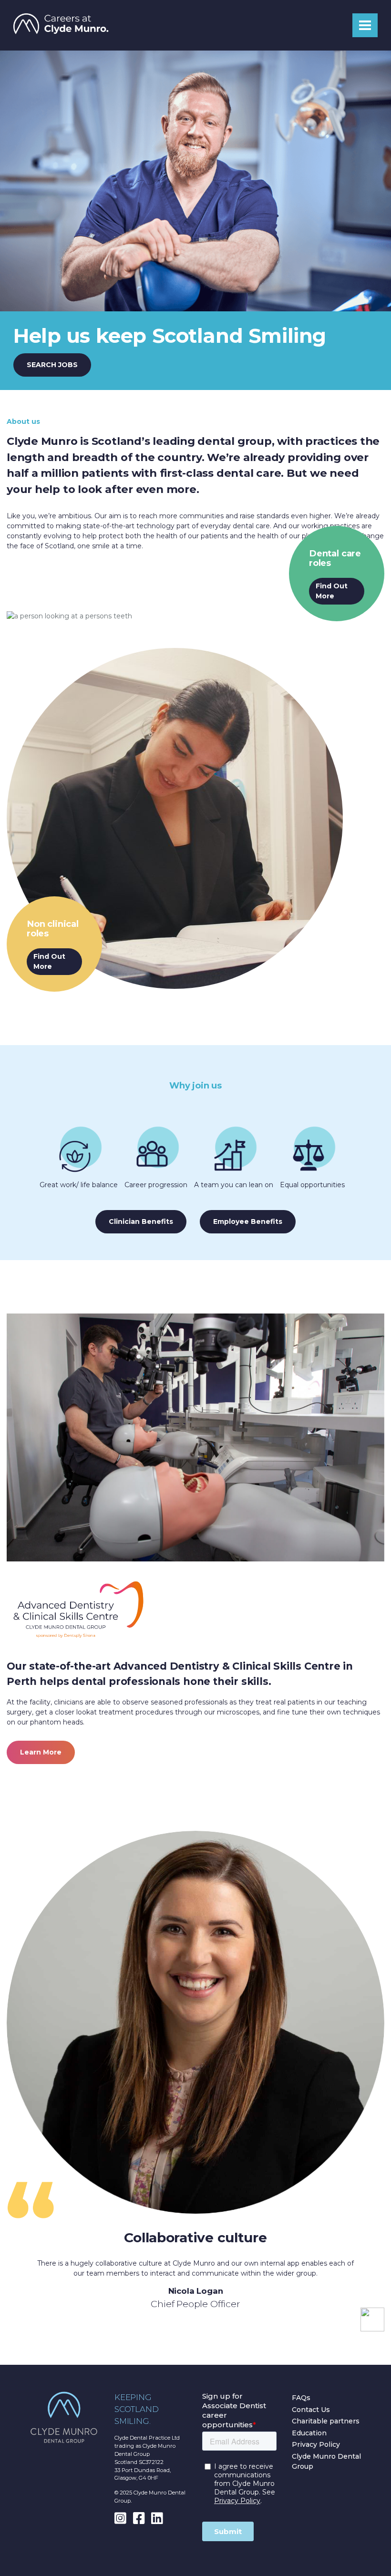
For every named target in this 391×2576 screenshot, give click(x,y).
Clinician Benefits (141, 1221)
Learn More (41, 1752)
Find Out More (332, 591)
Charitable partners (326, 2421)
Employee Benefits (248, 1221)
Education (309, 2433)
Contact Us (311, 2410)
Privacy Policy (316, 2444)
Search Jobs (52, 365)
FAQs (301, 2398)
